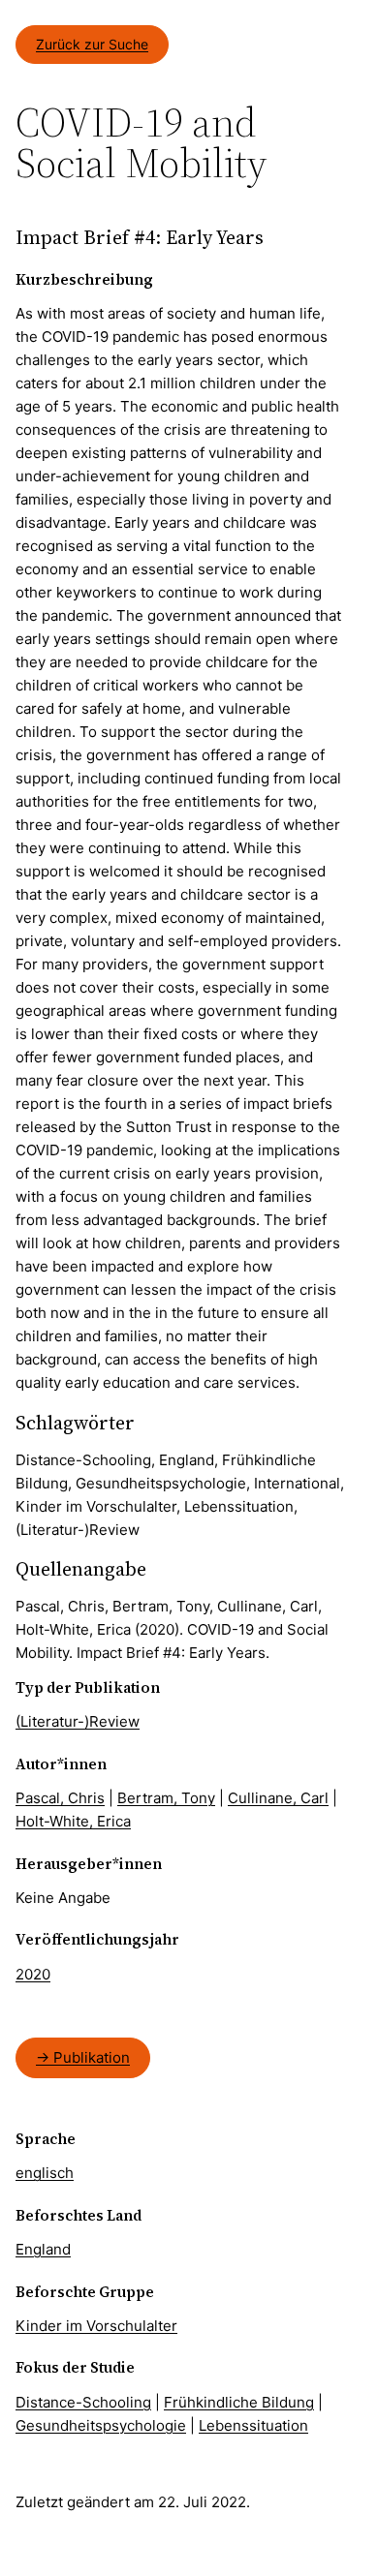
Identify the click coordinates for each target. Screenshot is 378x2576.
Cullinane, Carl (278, 1798)
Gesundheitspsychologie (101, 2425)
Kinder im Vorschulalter (96, 2326)
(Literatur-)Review (78, 1721)
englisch (45, 2173)
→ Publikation (83, 2057)
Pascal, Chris (60, 1798)
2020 (33, 1974)
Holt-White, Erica (73, 1821)
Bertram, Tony (166, 1798)
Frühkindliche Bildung (239, 2402)
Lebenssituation (253, 2425)
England (43, 2249)
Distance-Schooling (83, 2402)
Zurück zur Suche (92, 44)
